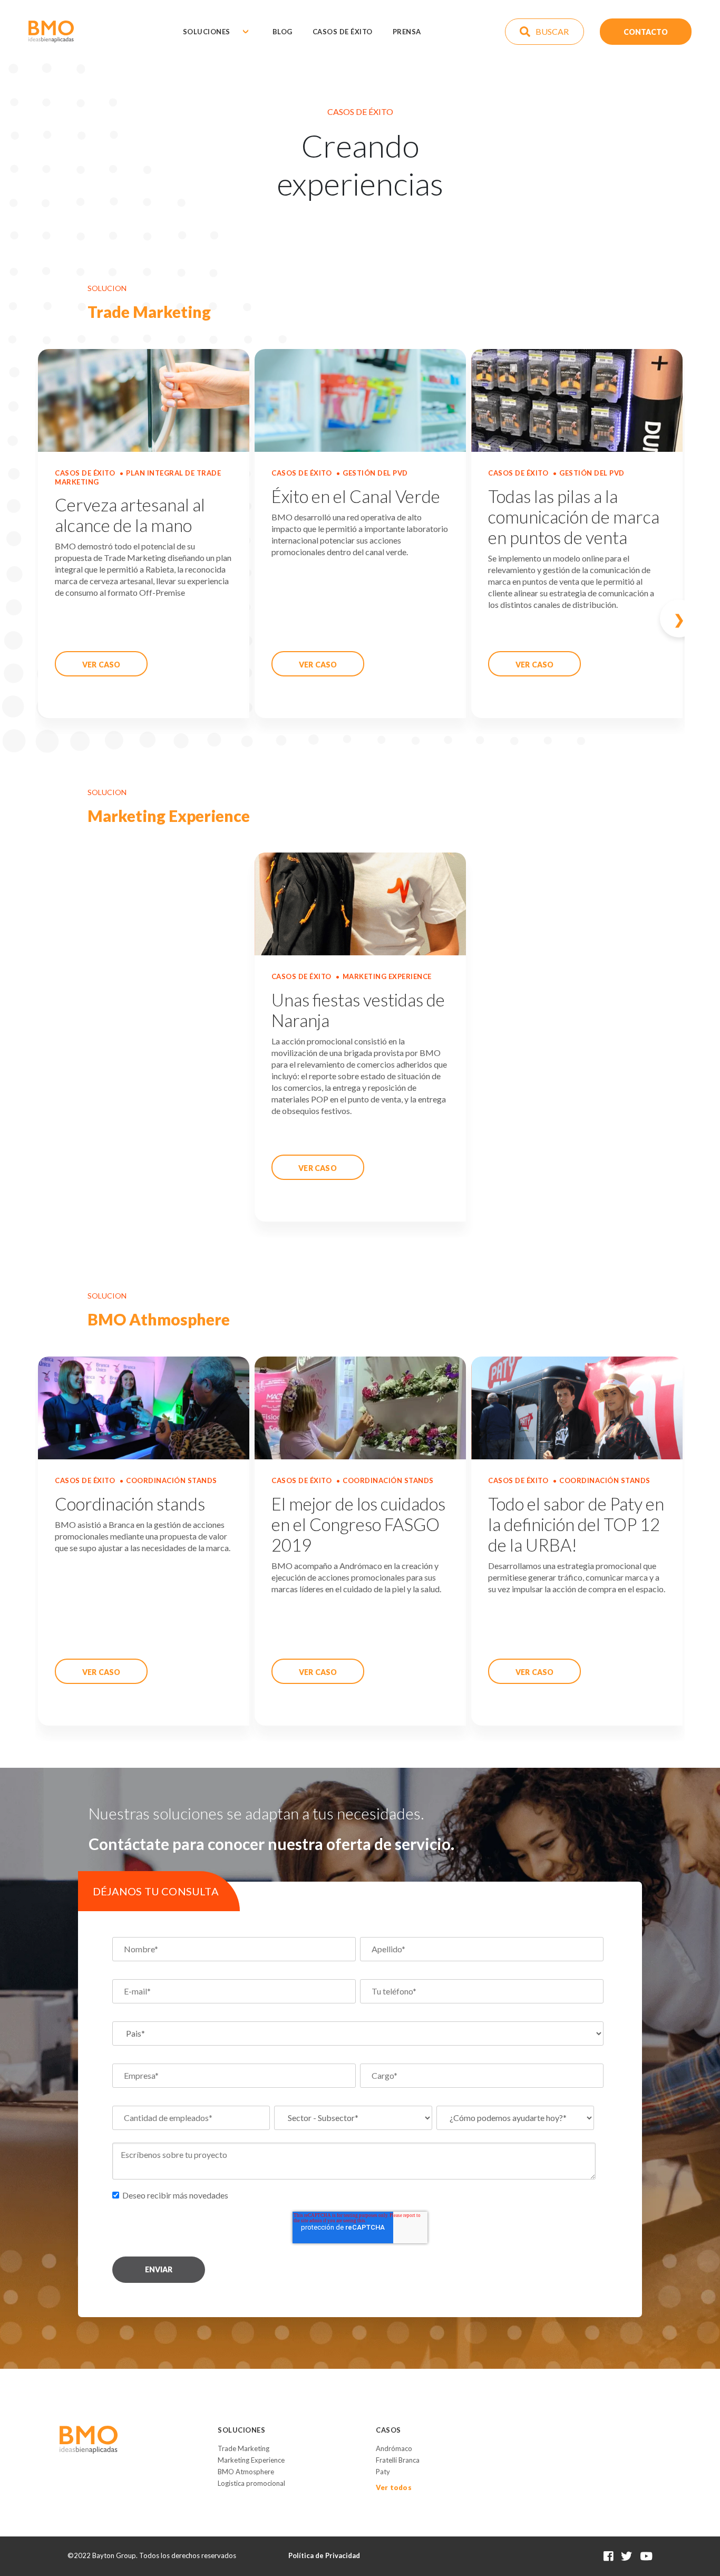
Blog (283, 32)
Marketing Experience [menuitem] (251, 2460)
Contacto (646, 31)
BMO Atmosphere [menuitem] (246, 2472)
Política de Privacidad (324, 2555)
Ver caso (101, 665)
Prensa (407, 32)
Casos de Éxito (343, 32)
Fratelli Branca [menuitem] (398, 2460)
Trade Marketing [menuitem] (244, 2448)
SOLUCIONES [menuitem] (241, 2430)
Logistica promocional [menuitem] (251, 2483)
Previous (69, 618)
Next (651, 618)
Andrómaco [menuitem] (394, 2448)
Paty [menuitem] (383, 2472)
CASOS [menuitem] (388, 2430)
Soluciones (207, 32)
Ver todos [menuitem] (394, 2487)
